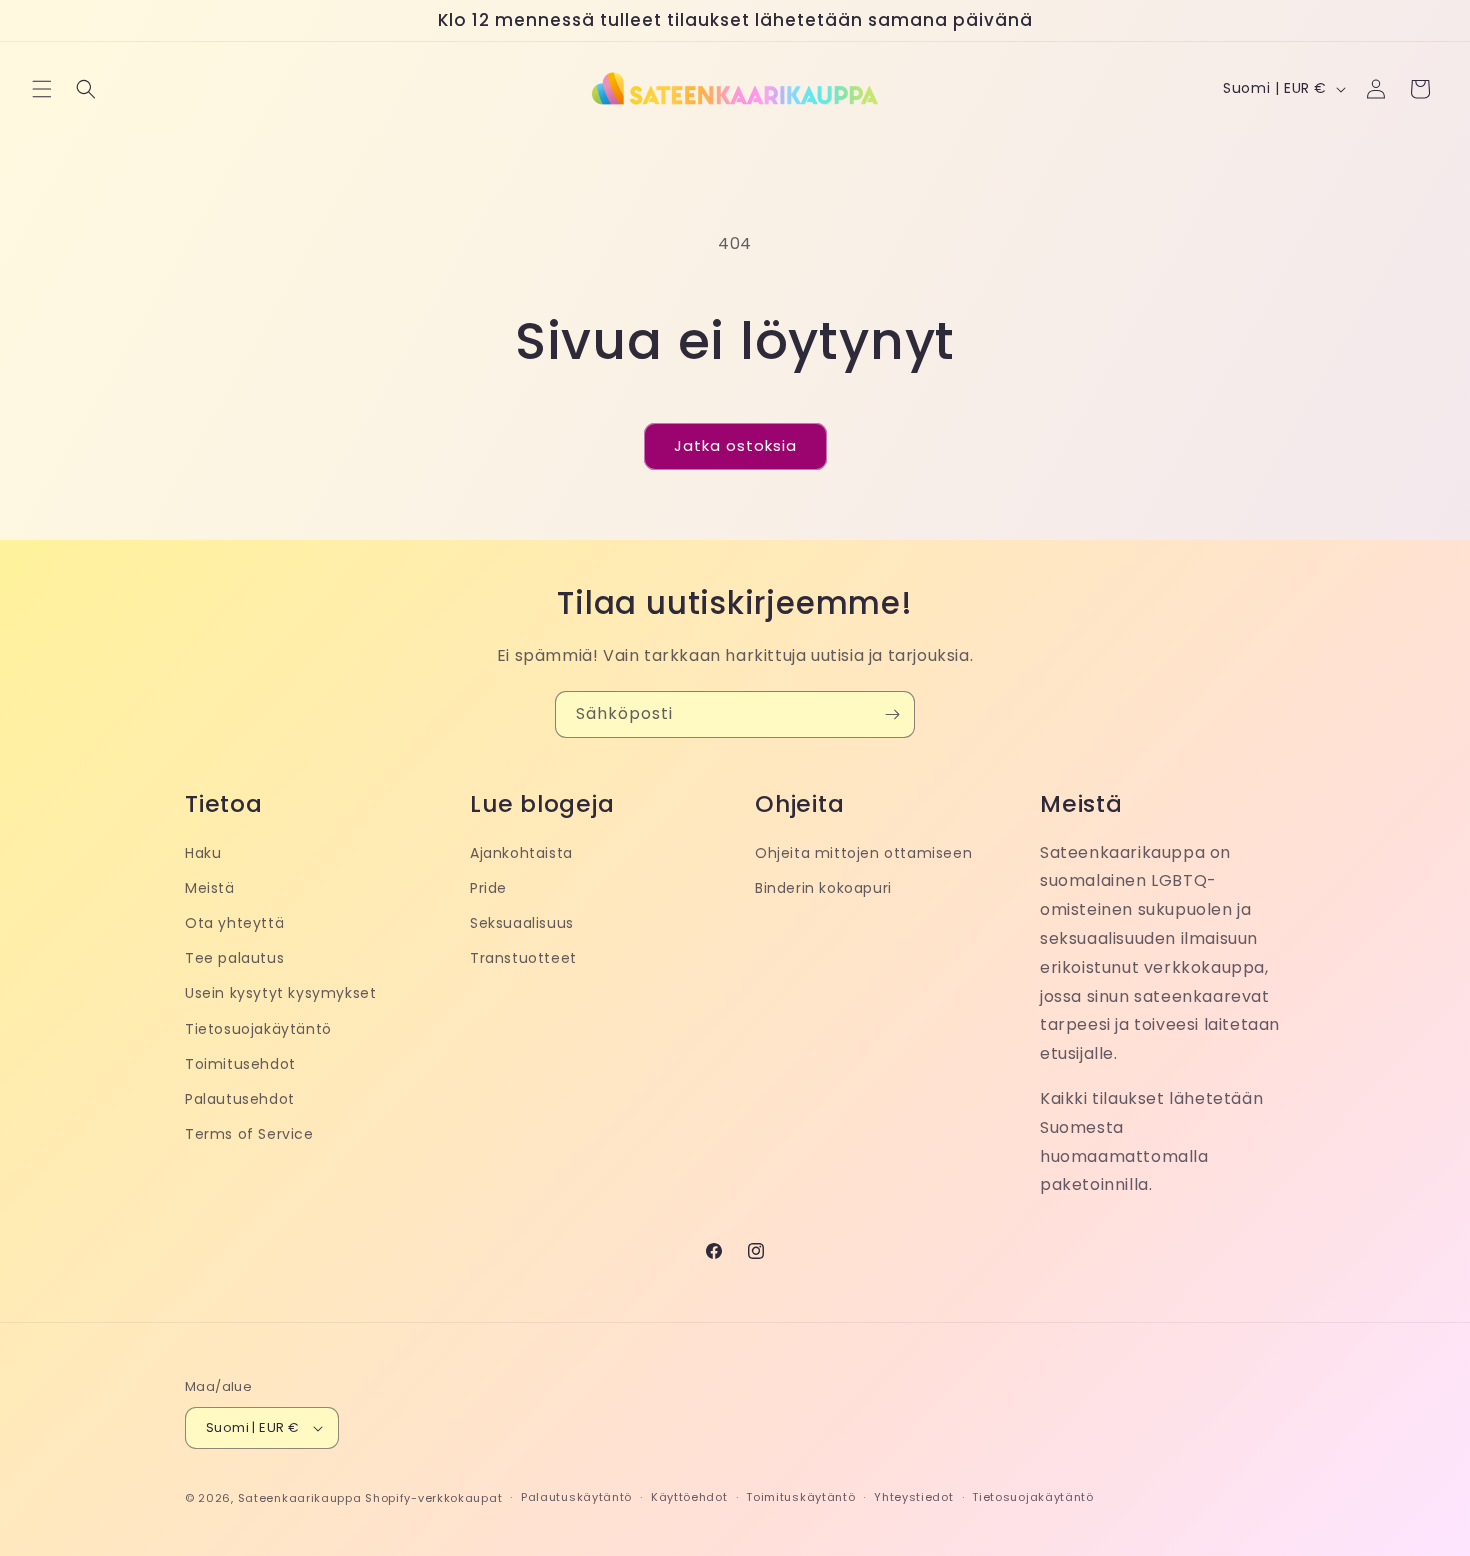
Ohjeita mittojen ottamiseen (863, 853)
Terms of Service (249, 1134)
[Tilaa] (892, 714)
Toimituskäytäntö (800, 1497)
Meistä (210, 888)
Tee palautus (234, 958)
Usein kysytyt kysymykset (280, 993)
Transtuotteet (523, 958)
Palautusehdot (240, 1099)
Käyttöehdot (689, 1497)
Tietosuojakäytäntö (258, 1029)
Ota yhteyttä (234, 923)
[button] (42, 89)
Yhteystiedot (913, 1497)
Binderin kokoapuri (823, 888)
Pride (488, 888)
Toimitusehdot (240, 1064)
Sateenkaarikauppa (300, 1498)
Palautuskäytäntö (576, 1497)
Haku (203, 853)
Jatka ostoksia (735, 445)
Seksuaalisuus (522, 923)
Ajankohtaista (521, 853)
